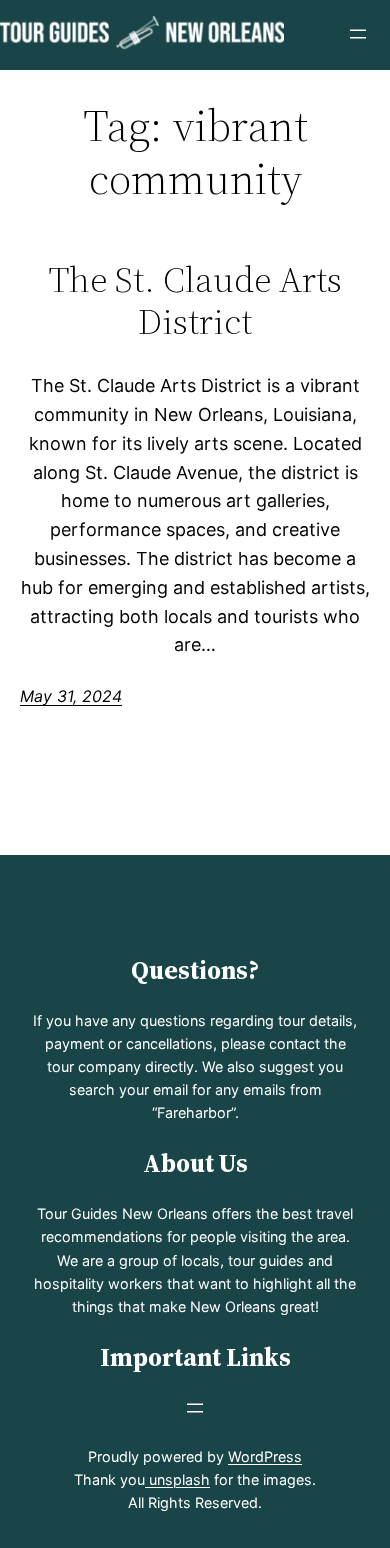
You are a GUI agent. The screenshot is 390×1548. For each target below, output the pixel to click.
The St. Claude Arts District (195, 300)
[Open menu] (358, 34)
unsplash (177, 1479)
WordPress (265, 1456)
